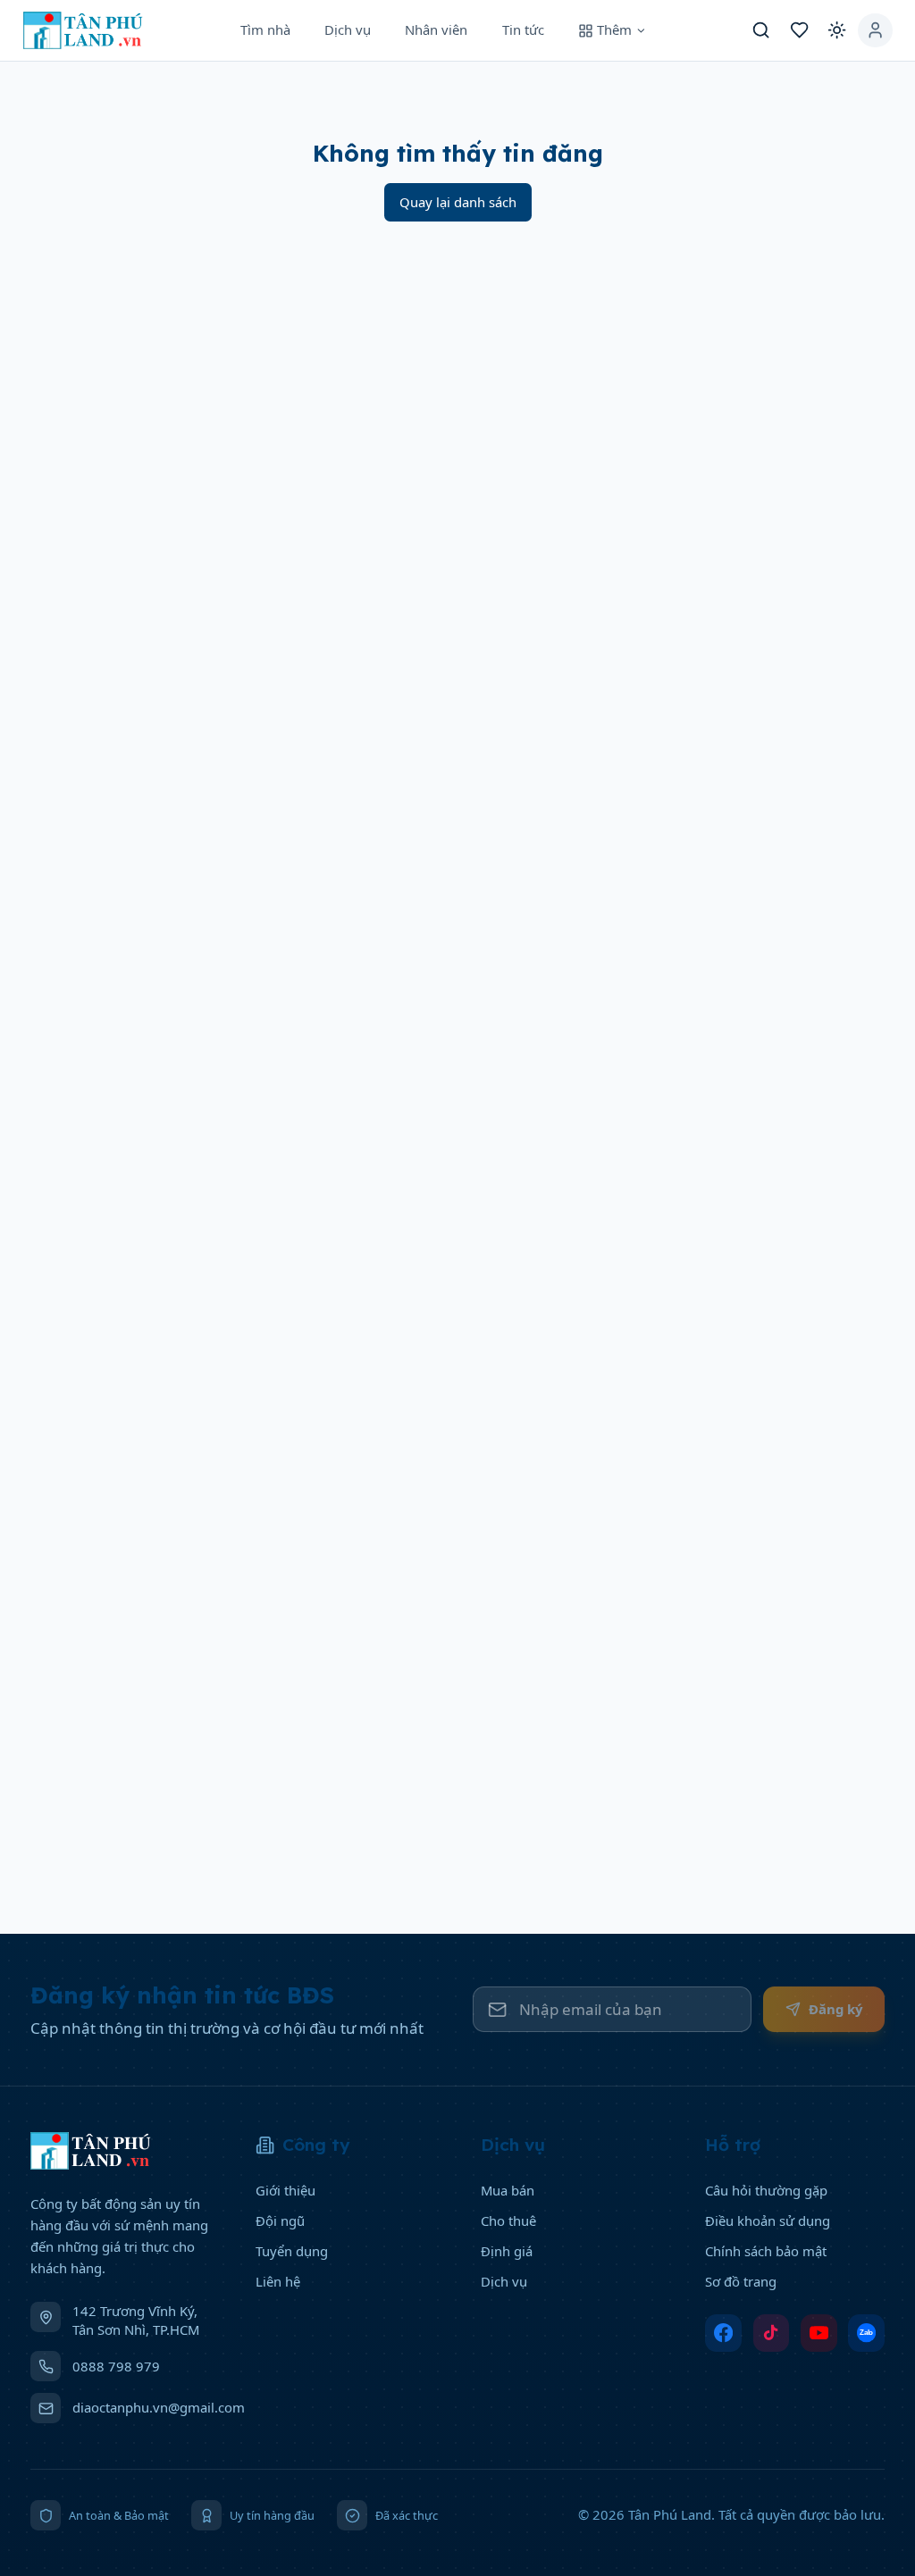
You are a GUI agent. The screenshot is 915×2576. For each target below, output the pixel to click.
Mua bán (508, 2190)
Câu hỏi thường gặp (766, 2190)
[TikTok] (772, 2333)
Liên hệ (278, 2281)
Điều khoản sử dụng (768, 2221)
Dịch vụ (348, 29)
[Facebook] (723, 2333)
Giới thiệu (285, 2190)
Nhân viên (436, 29)
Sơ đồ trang (741, 2281)
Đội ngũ (280, 2221)
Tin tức (523, 29)
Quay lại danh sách (458, 202)
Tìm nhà (265, 29)
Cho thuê (508, 2221)
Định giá (507, 2251)
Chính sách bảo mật (766, 2251)
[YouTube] (819, 2333)
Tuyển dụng (292, 2251)
